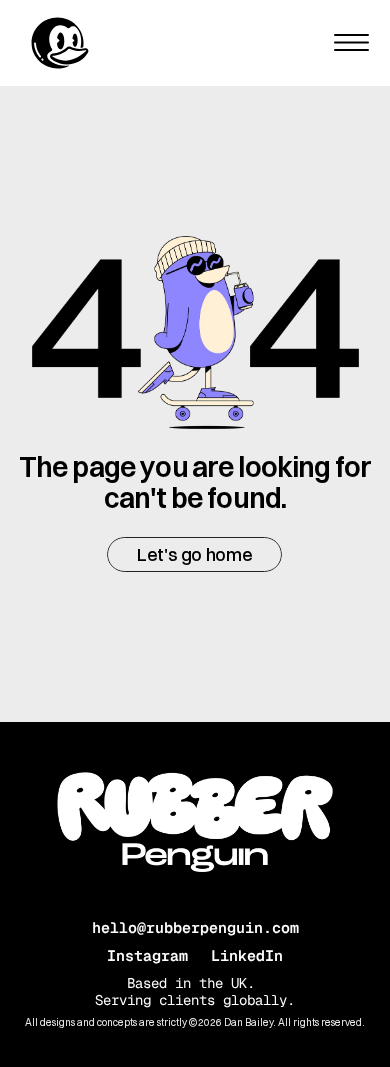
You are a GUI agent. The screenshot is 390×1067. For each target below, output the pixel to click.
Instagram (147, 955)
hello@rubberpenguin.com (195, 927)
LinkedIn (247, 955)
